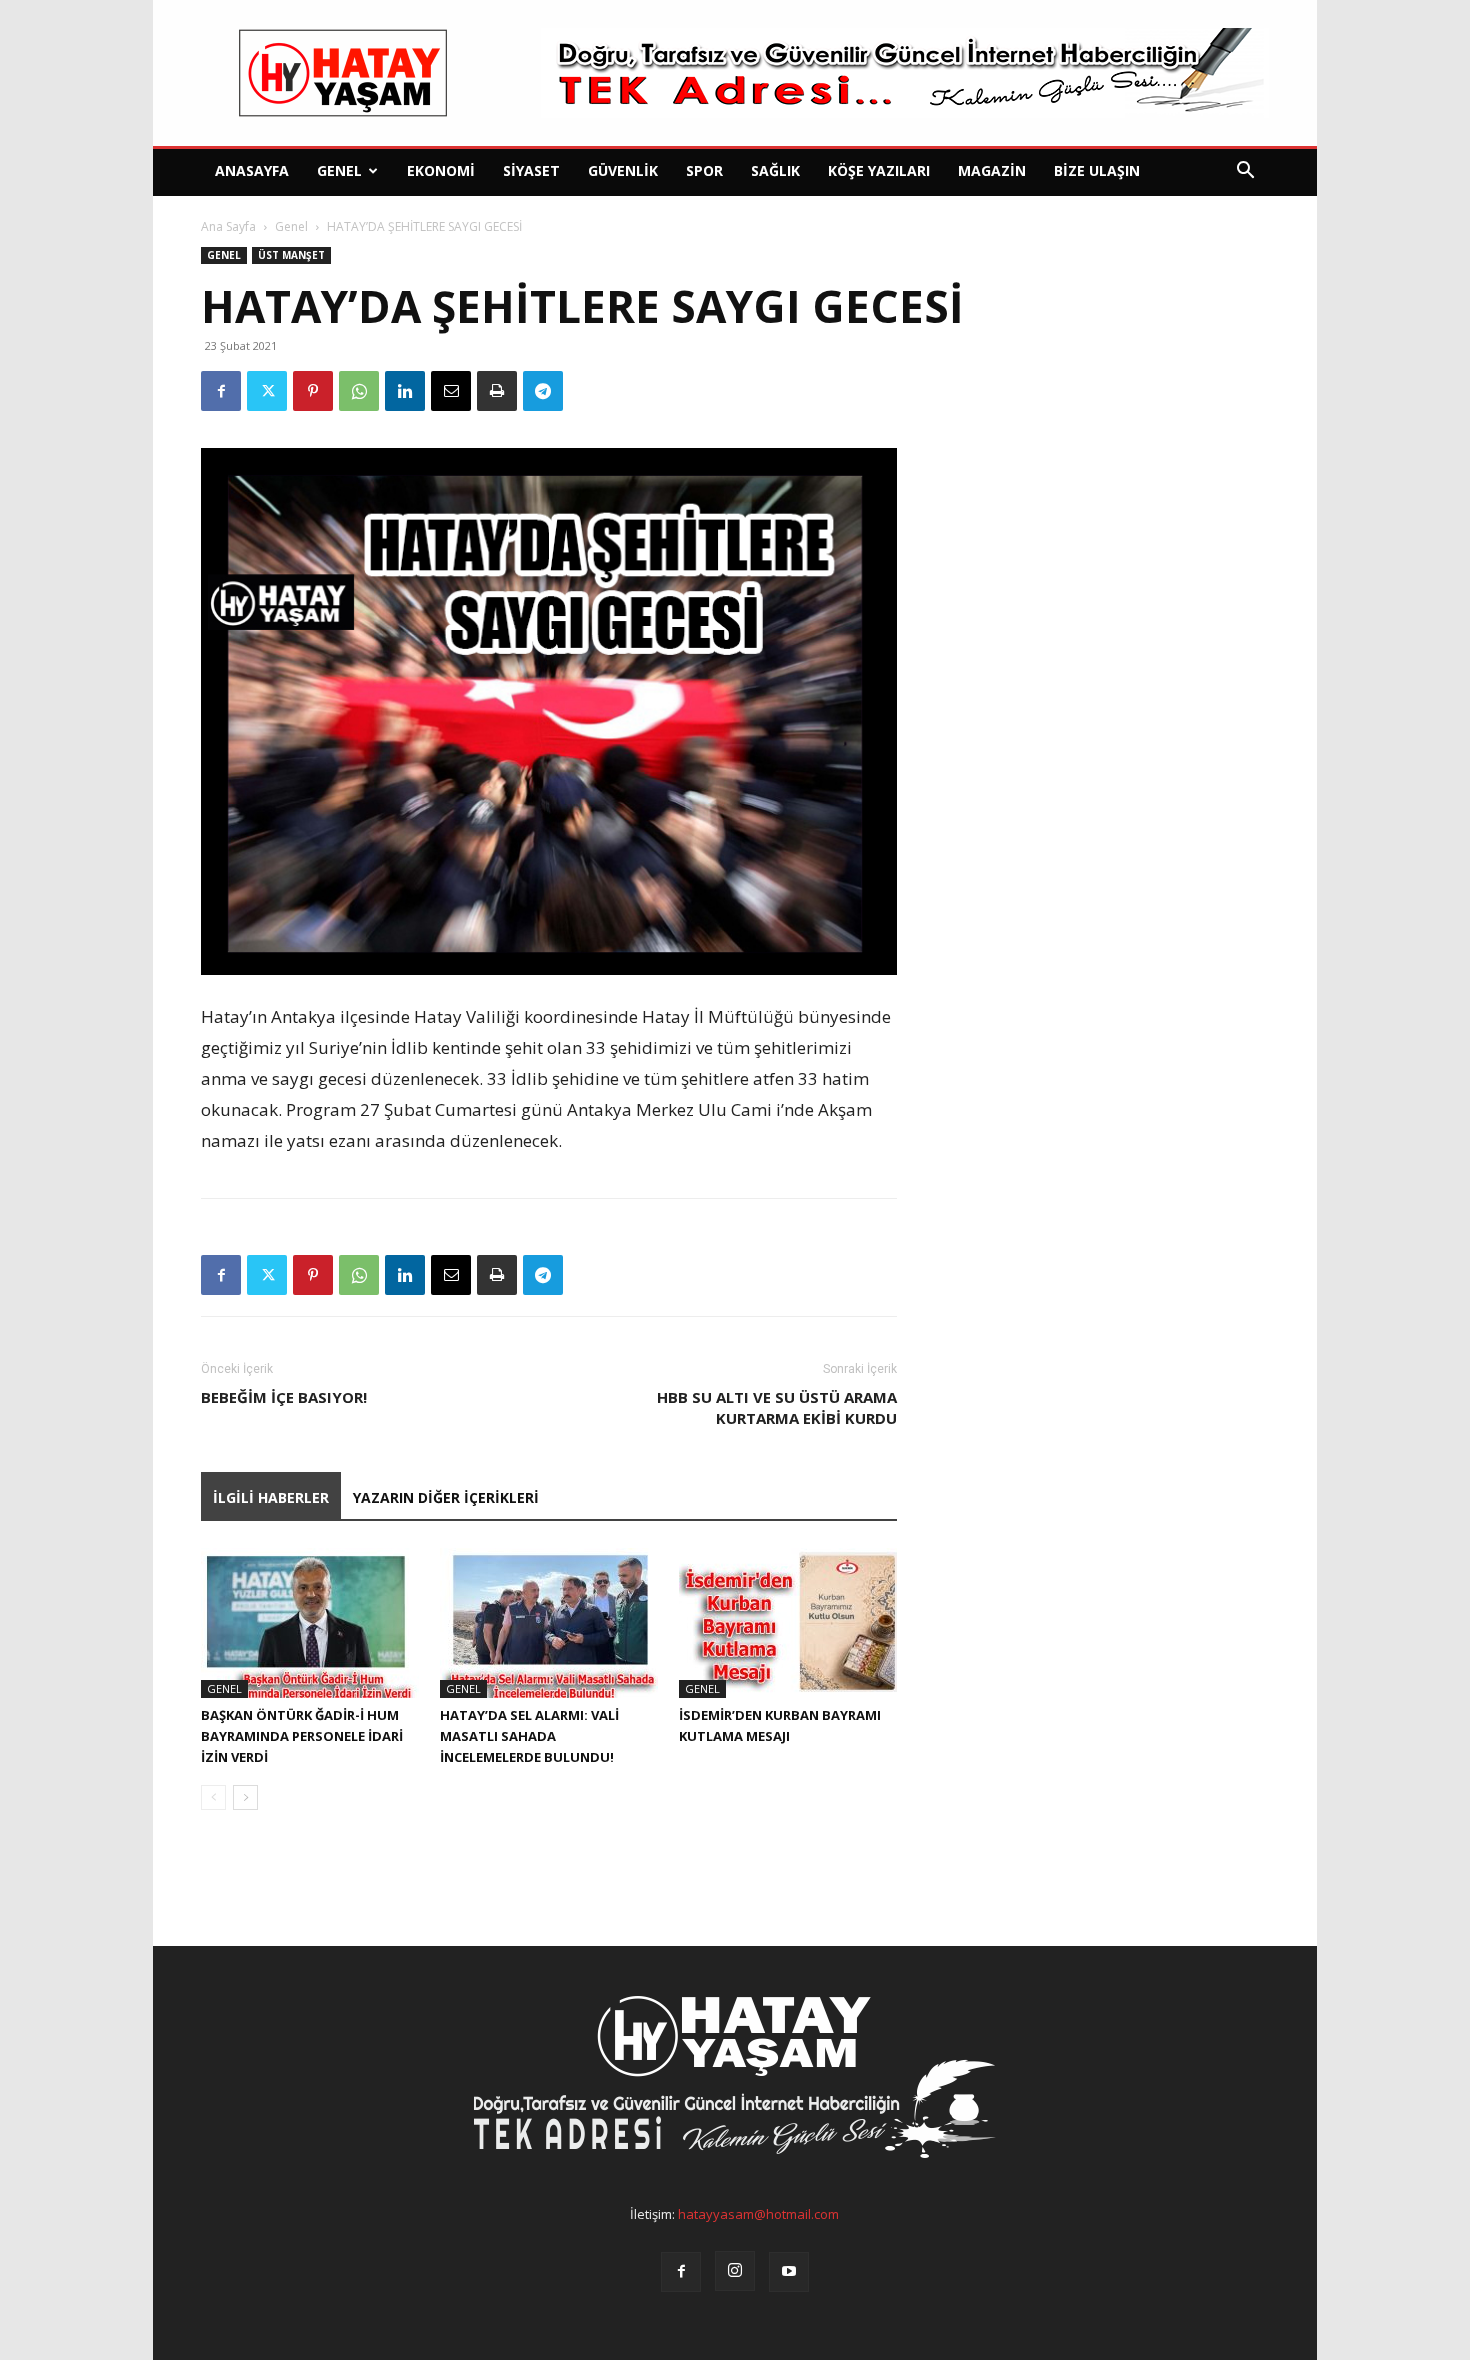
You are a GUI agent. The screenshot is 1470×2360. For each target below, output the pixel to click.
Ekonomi (441, 170)
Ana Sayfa (228, 226)
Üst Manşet (291, 255)
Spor (704, 170)
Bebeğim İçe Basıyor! (284, 1397)
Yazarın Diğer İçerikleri (446, 1497)
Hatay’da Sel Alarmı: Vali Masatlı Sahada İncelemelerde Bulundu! (529, 1736)
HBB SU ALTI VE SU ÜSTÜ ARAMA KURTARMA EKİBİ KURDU (777, 1407)
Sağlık (775, 170)
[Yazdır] (497, 391)
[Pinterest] (313, 391)
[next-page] (245, 1797)
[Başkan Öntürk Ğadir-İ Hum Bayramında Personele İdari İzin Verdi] (310, 1623)
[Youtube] (789, 2272)
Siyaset (531, 170)
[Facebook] (221, 391)
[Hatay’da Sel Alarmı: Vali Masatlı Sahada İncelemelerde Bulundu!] (549, 1623)
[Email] (451, 391)
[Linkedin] (405, 391)
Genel (339, 170)
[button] (1245, 172)
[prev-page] (213, 1797)
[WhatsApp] (359, 391)
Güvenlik (623, 170)
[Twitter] (267, 391)
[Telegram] (543, 391)
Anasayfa (252, 170)
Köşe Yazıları (879, 170)
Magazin (992, 170)
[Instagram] (735, 2271)
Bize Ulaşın (1097, 170)
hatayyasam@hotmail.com (758, 2214)
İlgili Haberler (271, 1497)
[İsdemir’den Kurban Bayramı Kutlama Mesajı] (788, 1623)
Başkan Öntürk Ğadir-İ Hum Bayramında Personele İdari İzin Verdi (302, 1736)
